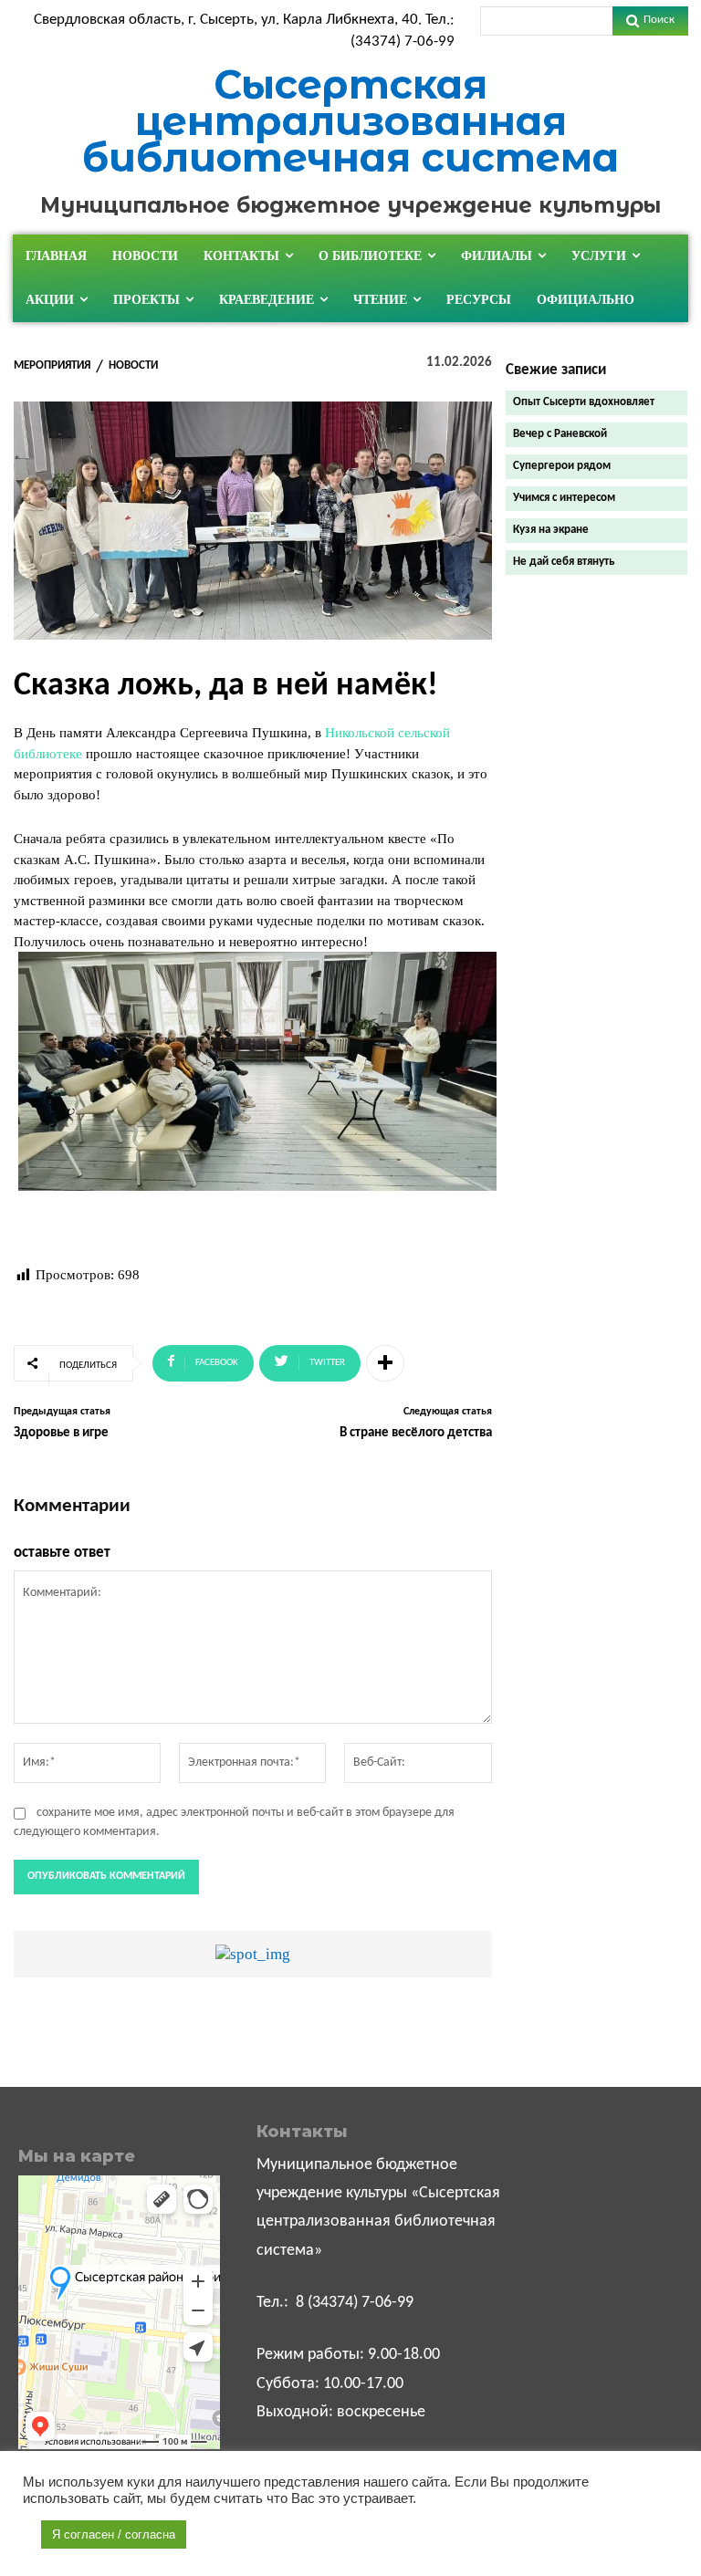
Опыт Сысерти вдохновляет (584, 402)
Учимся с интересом (564, 498)
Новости (133, 365)
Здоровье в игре (61, 1433)
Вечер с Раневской (560, 434)
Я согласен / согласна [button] (114, 2534)
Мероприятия (52, 365)
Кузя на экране (551, 530)
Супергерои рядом (562, 466)
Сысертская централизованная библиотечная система (350, 121)
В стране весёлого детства (416, 1433)
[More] (385, 1363)
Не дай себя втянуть (564, 562)
